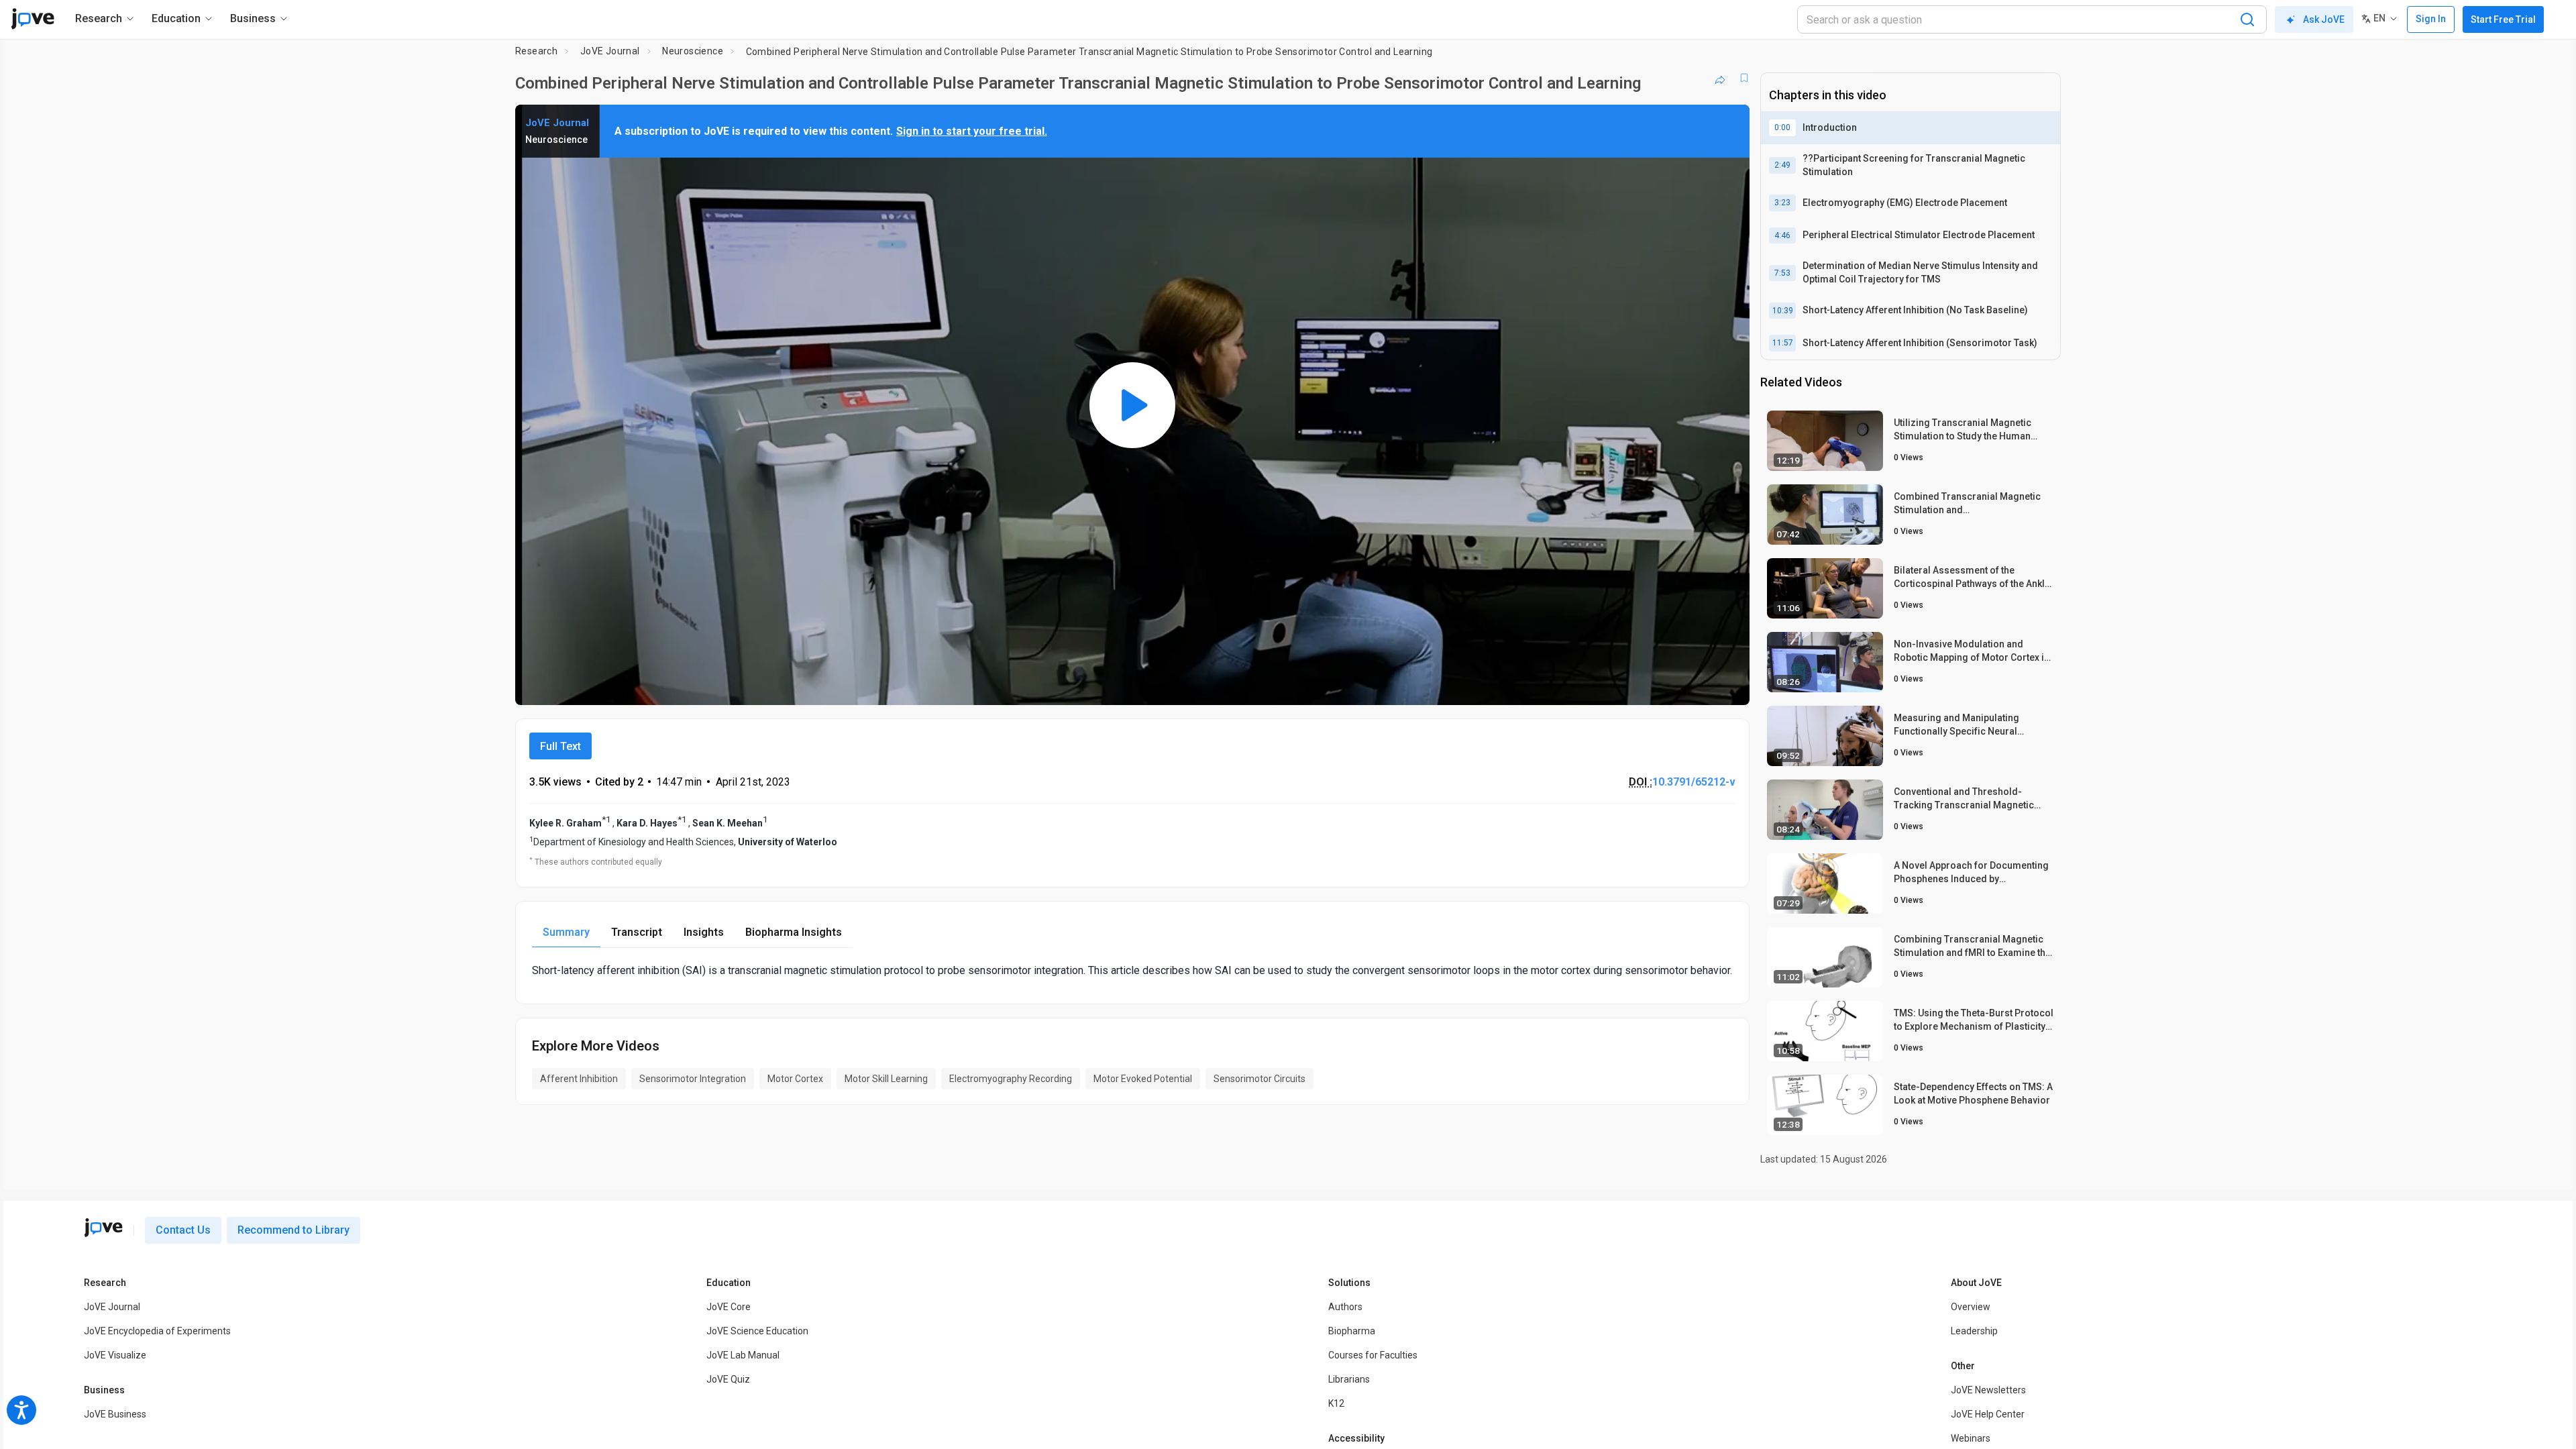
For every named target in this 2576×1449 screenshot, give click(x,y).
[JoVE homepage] (103, 1228)
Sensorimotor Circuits (1259, 1079)
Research (536, 51)
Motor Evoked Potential (1143, 1079)
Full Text (560, 746)
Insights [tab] (704, 932)
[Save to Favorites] (1744, 78)
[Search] (2247, 19)
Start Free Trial (2503, 19)
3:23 (1782, 203)
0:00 (1782, 127)
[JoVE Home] (33, 19)
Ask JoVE (2324, 19)
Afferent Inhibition (579, 1079)
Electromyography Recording (1011, 1079)
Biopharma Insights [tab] (794, 932)
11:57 (1783, 343)
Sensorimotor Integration (693, 1079)
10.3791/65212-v (1694, 782)
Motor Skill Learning (886, 1079)
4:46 (1782, 235)
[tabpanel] (1132, 970)
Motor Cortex (795, 1079)
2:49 (1782, 165)
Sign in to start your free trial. (972, 131)
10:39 (1783, 311)
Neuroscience (693, 51)
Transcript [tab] (637, 932)
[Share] (1720, 78)
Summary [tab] (566, 932)
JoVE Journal (610, 51)
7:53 (1782, 273)
